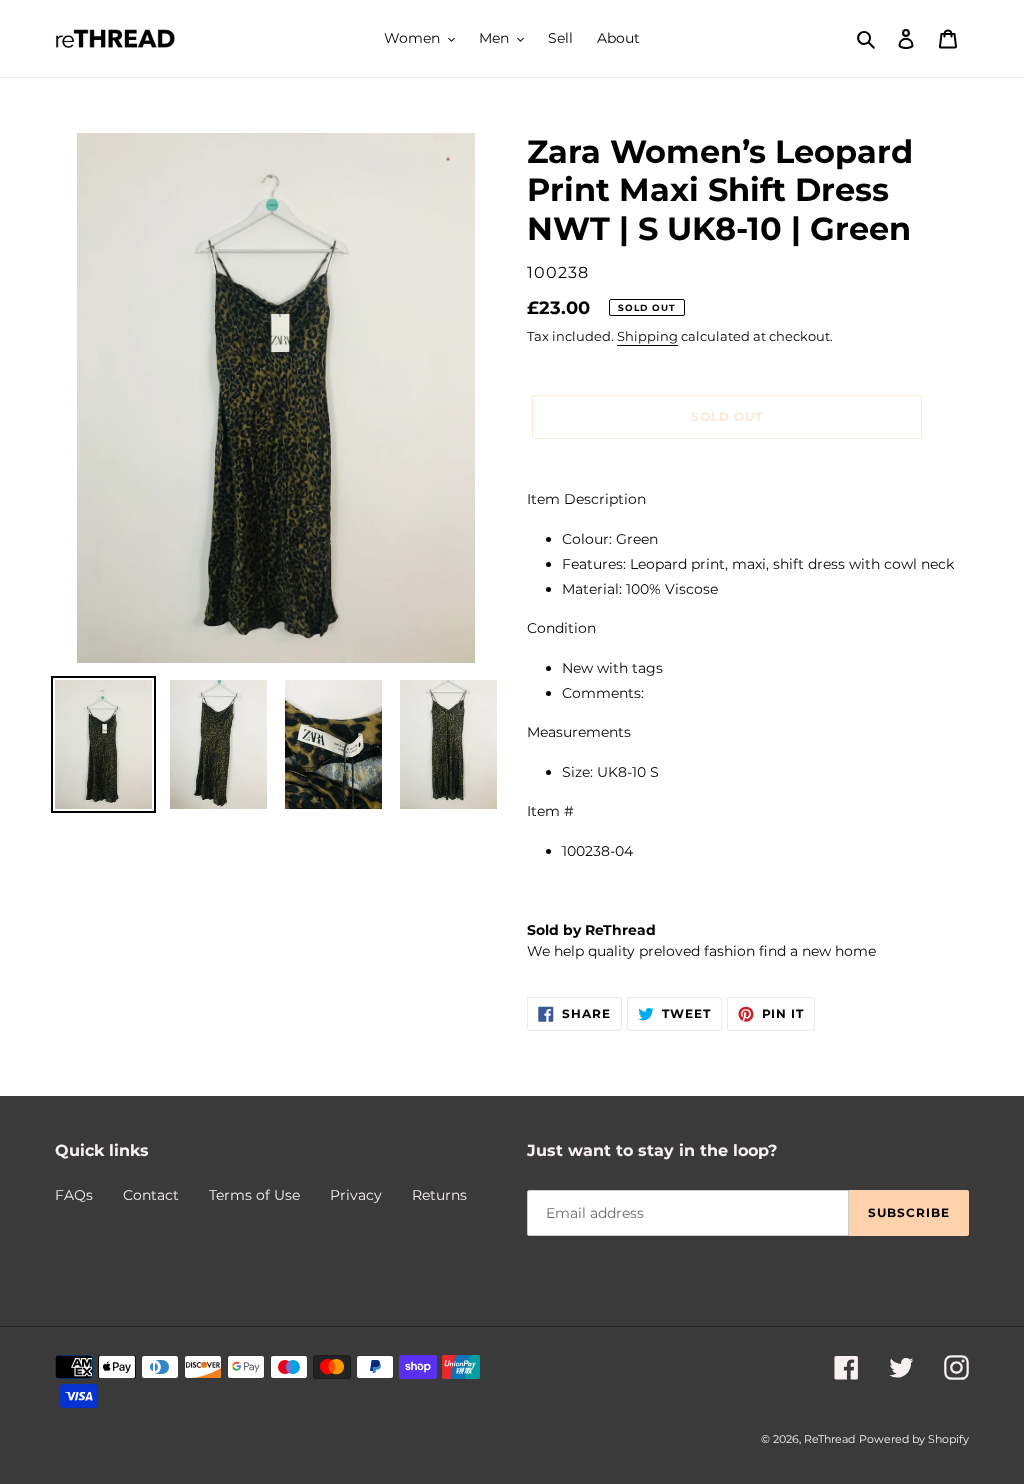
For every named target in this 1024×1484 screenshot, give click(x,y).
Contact (151, 1195)
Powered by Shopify (914, 1439)
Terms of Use (254, 1195)
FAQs (74, 1195)
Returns (439, 1195)
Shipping (647, 336)
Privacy (356, 1195)
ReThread (829, 1439)
